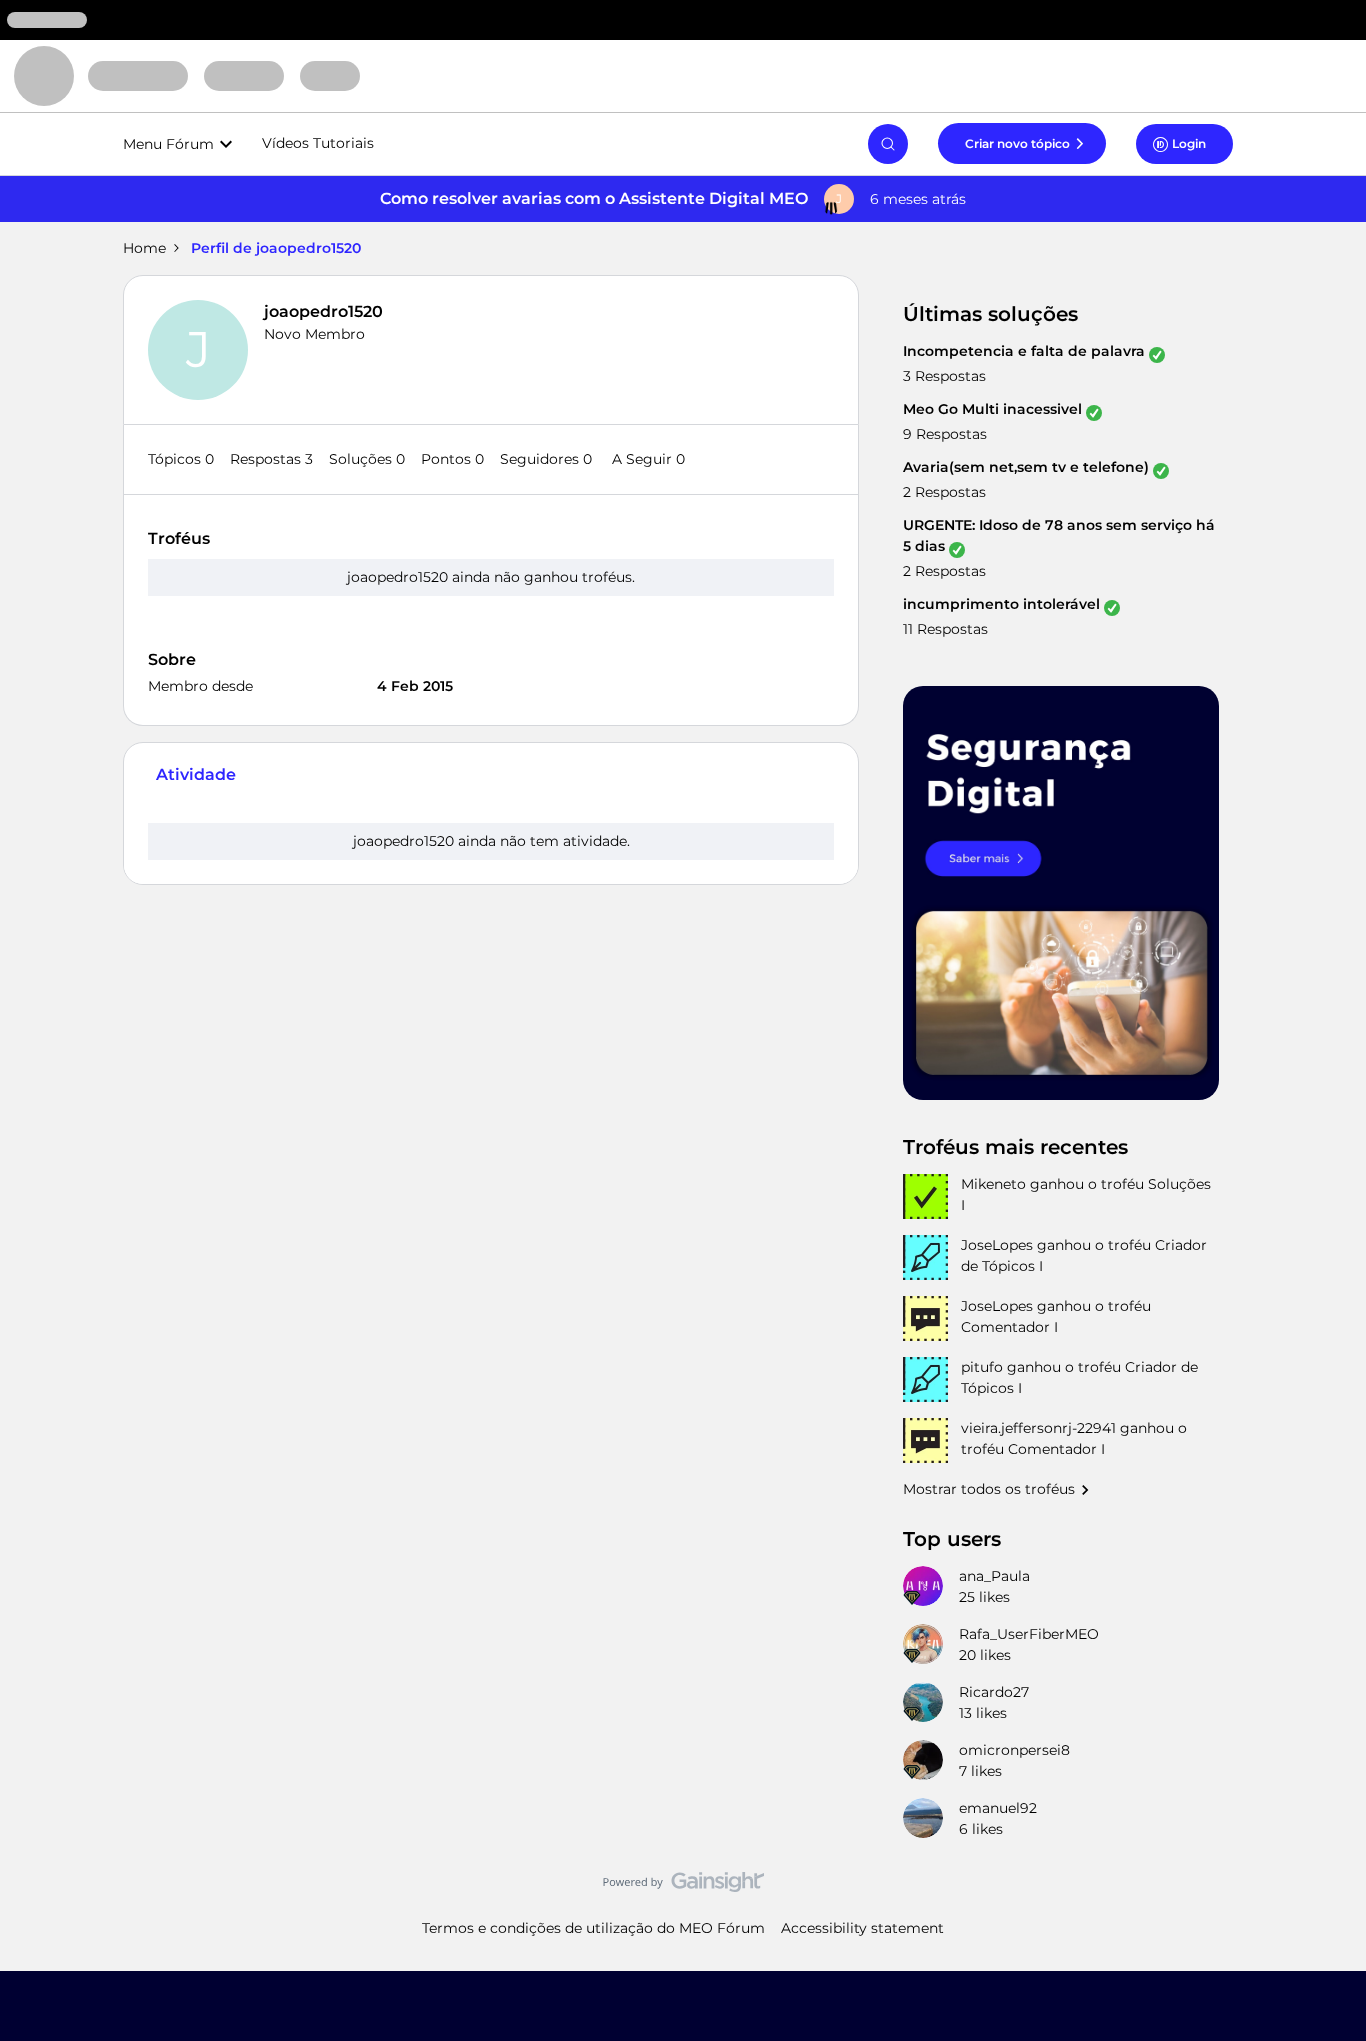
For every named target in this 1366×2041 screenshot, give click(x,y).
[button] (1022, 143)
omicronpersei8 (1014, 1750)
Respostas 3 (271, 459)
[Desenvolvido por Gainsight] (683, 1887)
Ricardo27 (994, 1692)
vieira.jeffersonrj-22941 (1038, 1428)
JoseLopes (997, 1245)
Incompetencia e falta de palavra (1024, 351)
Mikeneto (993, 1184)
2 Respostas (944, 492)
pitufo (982, 1367)
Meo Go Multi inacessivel (992, 409)
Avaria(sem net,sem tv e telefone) (1026, 467)
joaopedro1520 (323, 311)
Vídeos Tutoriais (318, 143)
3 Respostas (944, 376)
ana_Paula (994, 1576)
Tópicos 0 (181, 459)
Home (144, 248)
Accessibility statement (862, 1928)
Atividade (196, 774)
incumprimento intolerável (1001, 604)
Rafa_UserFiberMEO (1029, 1634)
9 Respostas (945, 434)
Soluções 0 (367, 459)
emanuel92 (998, 1808)
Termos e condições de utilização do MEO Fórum (593, 1928)
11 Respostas (945, 629)
